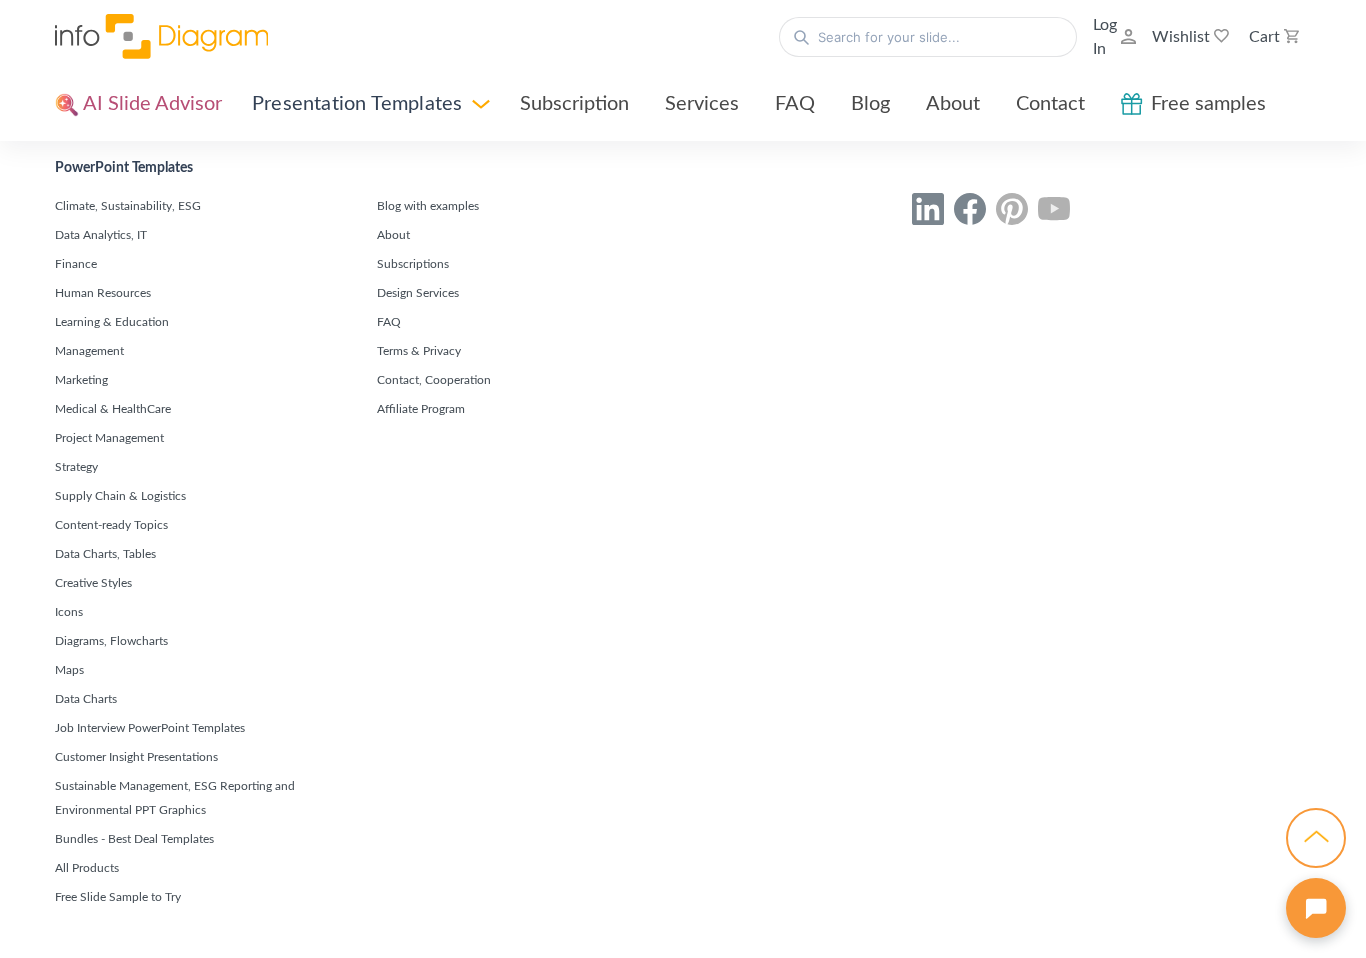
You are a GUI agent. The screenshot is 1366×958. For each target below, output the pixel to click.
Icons (69, 612)
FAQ (795, 104)
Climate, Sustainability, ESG (128, 206)
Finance (76, 264)
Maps (69, 670)
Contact (1050, 104)
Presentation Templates (357, 104)
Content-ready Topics (111, 525)
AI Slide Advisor (150, 104)
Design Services (418, 293)
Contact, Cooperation (434, 380)
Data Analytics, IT (101, 235)
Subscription (574, 104)
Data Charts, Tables (105, 554)
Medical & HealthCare (113, 409)
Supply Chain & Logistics (120, 496)
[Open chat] (1316, 908)
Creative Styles (93, 583)
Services (702, 104)
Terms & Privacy (419, 351)
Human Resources (103, 293)
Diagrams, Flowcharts (111, 641)
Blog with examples (428, 206)
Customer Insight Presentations (136, 757)
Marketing (81, 380)
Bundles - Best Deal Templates (134, 839)
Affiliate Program (421, 409)
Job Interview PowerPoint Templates (150, 728)
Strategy (76, 467)
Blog (870, 104)
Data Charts (86, 699)
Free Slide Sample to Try (118, 897)
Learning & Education (112, 322)
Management (89, 351)
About (953, 104)
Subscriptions (413, 264)
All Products (87, 868)
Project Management (109, 438)
